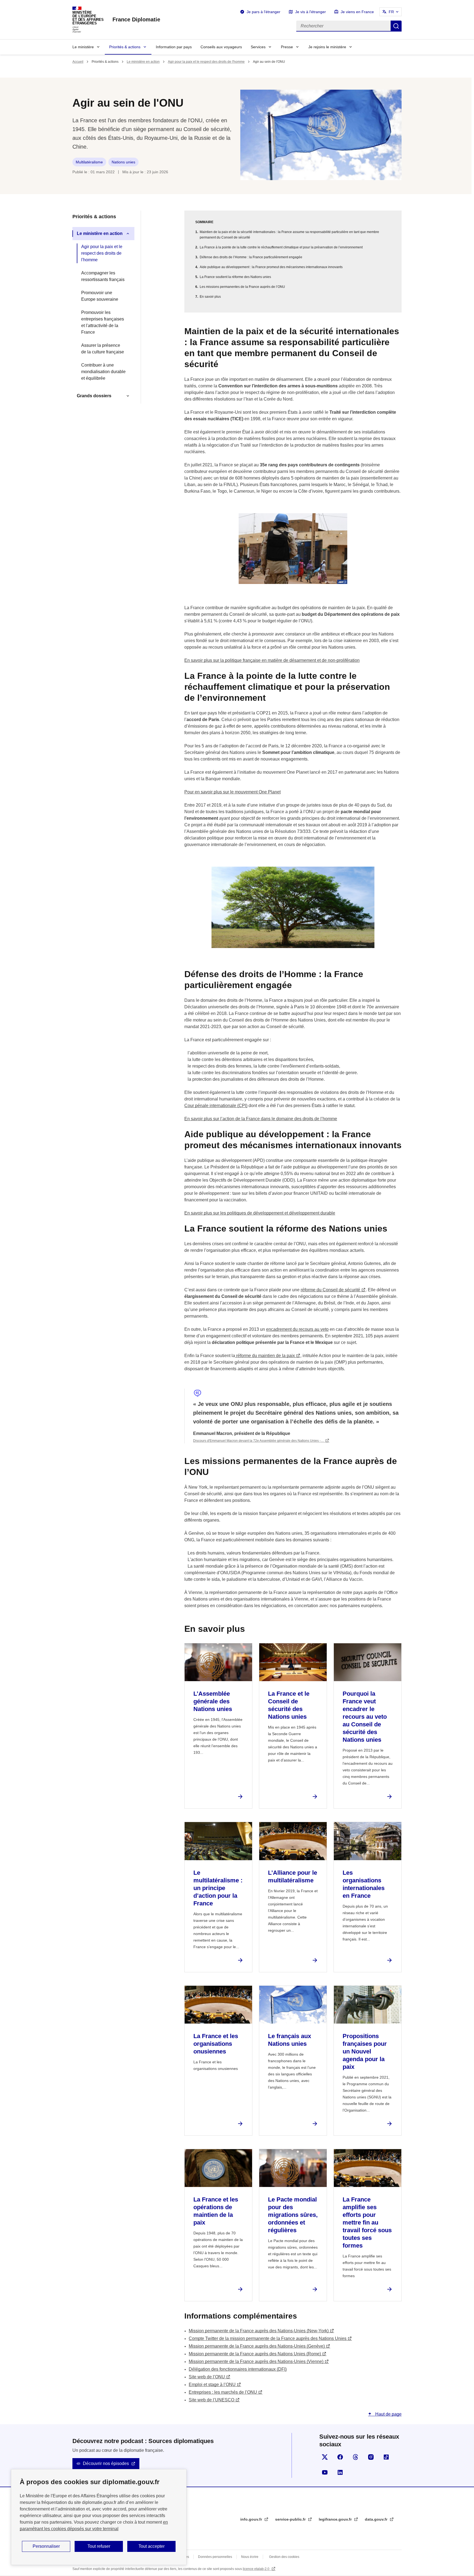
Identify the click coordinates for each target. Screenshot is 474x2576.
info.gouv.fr (252, 2519)
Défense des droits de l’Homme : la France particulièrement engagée (251, 257)
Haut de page (388, 2414)
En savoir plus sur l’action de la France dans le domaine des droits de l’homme (261, 1119)
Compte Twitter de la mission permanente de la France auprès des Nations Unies (268, 2338)
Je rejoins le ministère (327, 47)
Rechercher (396, 26)
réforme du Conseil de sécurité (330, 1290)
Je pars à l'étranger (263, 12)
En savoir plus (210, 297)
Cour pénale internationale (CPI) (216, 1106)
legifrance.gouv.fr (336, 2519)
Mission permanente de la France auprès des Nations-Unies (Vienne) (256, 2361)
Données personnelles (215, 2557)
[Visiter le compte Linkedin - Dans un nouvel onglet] (340, 2472)
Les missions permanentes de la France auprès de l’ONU (242, 287)
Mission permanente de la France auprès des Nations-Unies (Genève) (257, 2346)
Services (258, 47)
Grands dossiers (94, 396)
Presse (287, 47)
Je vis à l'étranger (311, 12)
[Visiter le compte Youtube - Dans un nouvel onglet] (325, 2472)
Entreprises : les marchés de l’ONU (223, 2392)
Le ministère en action (143, 62)
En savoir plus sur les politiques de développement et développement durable (260, 1213)
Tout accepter (152, 2546)
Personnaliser (46, 2546)
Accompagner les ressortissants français (103, 276)
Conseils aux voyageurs (221, 47)
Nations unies (123, 162)
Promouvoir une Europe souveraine (100, 296)
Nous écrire (250, 2557)
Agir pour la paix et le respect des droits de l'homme (206, 62)
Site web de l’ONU (207, 2377)
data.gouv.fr (377, 2519)
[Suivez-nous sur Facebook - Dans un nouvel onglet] (340, 2457)
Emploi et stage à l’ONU (212, 2384)
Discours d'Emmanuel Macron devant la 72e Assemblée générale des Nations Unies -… (259, 1441)
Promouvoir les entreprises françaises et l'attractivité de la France (103, 322)
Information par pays (174, 47)
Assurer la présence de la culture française (103, 349)
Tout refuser (99, 2546)
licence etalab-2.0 (256, 2569)
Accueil (78, 62)
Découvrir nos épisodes (106, 2463)
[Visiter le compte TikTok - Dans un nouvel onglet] (386, 2457)
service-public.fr (291, 2519)
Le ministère (83, 47)
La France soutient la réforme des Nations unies (235, 277)
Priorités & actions (125, 47)
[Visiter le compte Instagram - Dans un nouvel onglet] (371, 2457)
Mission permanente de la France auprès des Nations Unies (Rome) (255, 2354)
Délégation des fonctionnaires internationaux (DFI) (238, 2369)
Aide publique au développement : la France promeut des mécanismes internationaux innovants (271, 267)
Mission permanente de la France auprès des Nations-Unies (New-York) (259, 2331)
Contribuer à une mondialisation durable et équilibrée (103, 372)
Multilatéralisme (89, 162)
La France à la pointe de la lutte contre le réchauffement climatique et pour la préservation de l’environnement (281, 247)
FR (391, 12)
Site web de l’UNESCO (211, 2400)
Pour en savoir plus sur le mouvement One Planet (232, 792)
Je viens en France (357, 12)
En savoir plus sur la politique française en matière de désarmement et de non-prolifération (272, 660)
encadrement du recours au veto (297, 1329)
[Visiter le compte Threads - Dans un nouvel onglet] (356, 2457)
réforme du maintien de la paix (265, 1356)
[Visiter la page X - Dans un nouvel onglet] (325, 2457)
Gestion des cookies (284, 2557)
